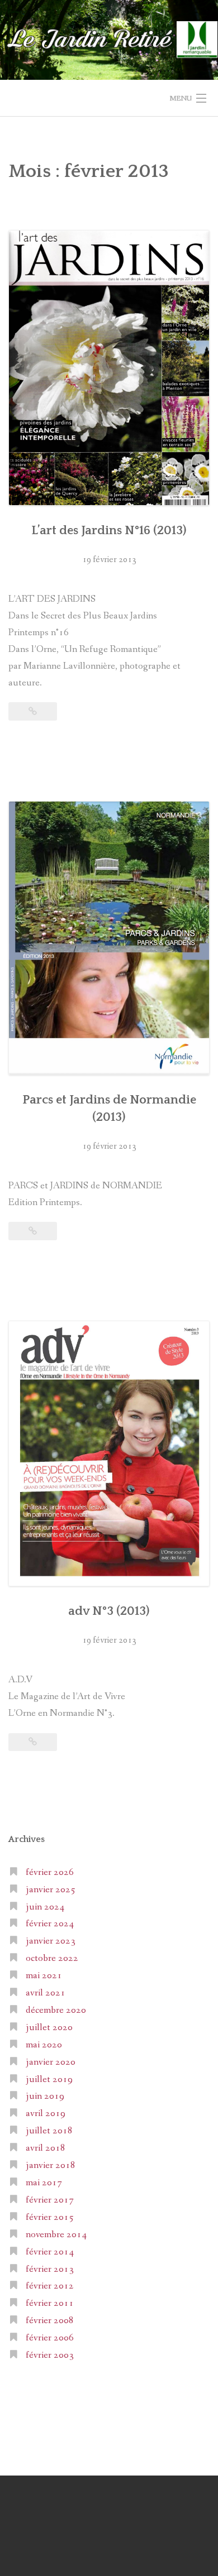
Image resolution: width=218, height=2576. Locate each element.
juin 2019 (45, 2096)
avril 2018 (46, 2148)
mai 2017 (44, 2183)
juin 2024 (45, 1907)
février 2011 (50, 2303)
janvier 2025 (51, 1890)
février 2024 (50, 1924)
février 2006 (50, 2338)
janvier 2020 (51, 2062)
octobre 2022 (52, 1958)
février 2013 (50, 2269)
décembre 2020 (56, 2010)
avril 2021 (46, 1993)
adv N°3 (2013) (109, 1611)
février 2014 (50, 2252)
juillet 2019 (49, 2079)
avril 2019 (46, 2114)
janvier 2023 (51, 1941)
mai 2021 (44, 1976)
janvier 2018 (51, 2165)
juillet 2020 (49, 2028)
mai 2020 (44, 2045)
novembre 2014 (56, 2235)
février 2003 (50, 2355)
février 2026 (50, 1872)
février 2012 (50, 2286)
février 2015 (50, 2217)
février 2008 (50, 2321)
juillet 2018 (49, 2131)
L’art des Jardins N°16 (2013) (109, 531)
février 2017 (50, 2200)
